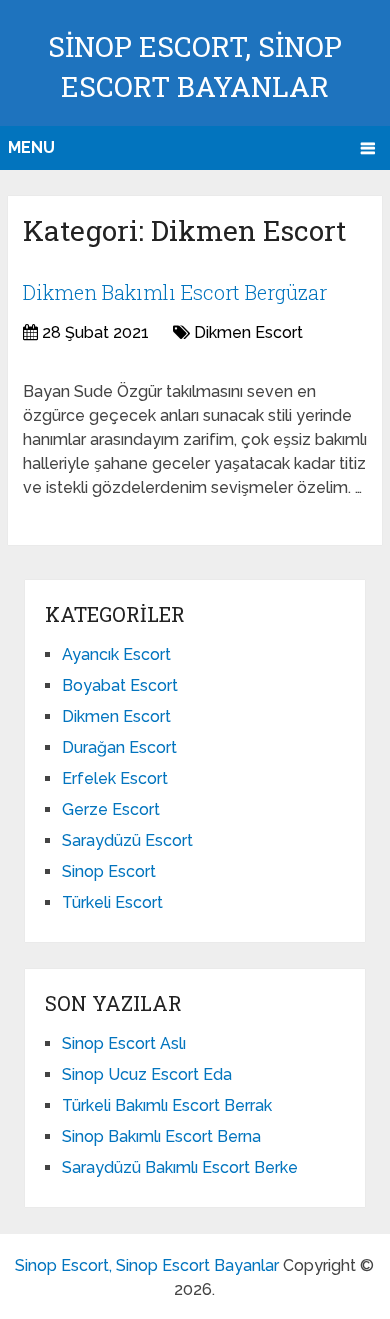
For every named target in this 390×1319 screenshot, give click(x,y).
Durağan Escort (119, 747)
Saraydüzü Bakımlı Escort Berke (180, 1167)
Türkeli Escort (112, 902)
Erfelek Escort (115, 778)
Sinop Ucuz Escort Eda (147, 1074)
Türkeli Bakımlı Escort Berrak (167, 1105)
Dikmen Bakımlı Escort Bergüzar (175, 292)
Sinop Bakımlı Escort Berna (161, 1136)
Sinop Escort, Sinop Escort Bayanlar (147, 1265)
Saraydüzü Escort (127, 840)
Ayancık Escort (116, 654)
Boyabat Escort (120, 685)
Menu (31, 147)
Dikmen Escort (248, 332)
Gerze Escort (111, 809)
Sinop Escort (109, 871)
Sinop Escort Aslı (124, 1043)
